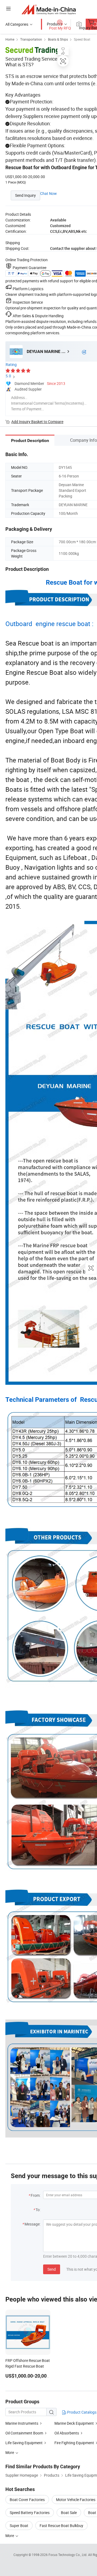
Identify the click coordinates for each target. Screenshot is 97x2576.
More (10, 2536)
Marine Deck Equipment (74, 2423)
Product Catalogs (81, 2412)
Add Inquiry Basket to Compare (37, 422)
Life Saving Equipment (24, 2443)
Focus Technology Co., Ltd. (68, 2555)
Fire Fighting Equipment (74, 2443)
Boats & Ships (58, 39)
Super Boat (19, 2526)
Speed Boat (82, 39)
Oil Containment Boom (24, 2433)
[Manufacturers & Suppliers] (49, 9)
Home (10, 39)
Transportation (31, 39)
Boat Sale (69, 2513)
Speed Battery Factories (30, 2513)
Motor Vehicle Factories (76, 2500)
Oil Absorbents (67, 2433)
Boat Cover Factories (27, 2500)
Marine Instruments (22, 2423)
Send (52, 2269)
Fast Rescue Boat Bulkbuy (61, 2526)
